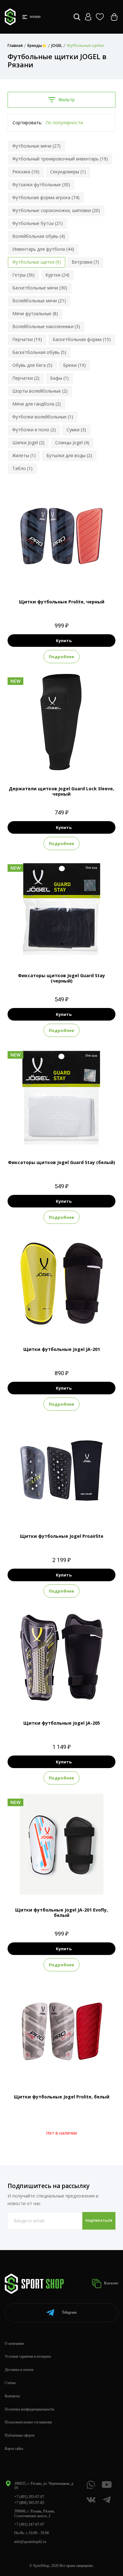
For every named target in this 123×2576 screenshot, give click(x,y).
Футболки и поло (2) (34, 430)
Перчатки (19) (27, 339)
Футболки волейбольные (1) (43, 417)
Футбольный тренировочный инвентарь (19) (60, 159)
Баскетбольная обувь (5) (39, 352)
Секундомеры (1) (68, 172)
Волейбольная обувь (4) (39, 236)
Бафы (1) (59, 378)
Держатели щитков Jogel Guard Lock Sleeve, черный (61, 791)
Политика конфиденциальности (29, 2409)
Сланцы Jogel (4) (72, 442)
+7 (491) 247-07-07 (29, 2524)
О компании (14, 2344)
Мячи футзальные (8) (35, 314)
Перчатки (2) (26, 378)
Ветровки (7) (85, 262)
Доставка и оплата (19, 2370)
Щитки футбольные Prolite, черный (62, 602)
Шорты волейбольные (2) (40, 391)
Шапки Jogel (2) (28, 442)
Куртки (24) (57, 275)
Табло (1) (22, 468)
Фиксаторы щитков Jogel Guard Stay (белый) (61, 1162)
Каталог (111, 2283)
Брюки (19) (74, 365)
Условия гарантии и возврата (28, 2356)
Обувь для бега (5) (32, 365)
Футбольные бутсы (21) (38, 223)
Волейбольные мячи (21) (39, 301)
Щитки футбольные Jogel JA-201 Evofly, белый (61, 1912)
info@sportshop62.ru (30, 2542)
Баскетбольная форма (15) (82, 339)
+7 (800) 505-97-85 (29, 2503)
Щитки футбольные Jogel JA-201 (62, 1349)
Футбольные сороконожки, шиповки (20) (56, 210)
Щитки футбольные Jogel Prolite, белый (62, 2097)
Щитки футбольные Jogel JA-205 (62, 1723)
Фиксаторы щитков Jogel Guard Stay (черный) (61, 978)
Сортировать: (27, 123)
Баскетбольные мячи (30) (40, 288)
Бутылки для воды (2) (69, 455)
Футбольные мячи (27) (36, 146)
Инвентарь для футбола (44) (43, 249)
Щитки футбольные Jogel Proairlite (62, 1536)
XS (45, 1323)
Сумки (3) (76, 430)
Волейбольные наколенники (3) (46, 326)
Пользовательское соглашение (28, 2422)
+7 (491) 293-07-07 (29, 2497)
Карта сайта (14, 2449)
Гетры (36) (23, 275)
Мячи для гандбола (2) (37, 404)
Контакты (12, 2396)
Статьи (10, 2383)
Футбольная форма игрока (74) (46, 197)
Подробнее (61, 657)
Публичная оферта (20, 2435)
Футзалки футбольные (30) (41, 185)
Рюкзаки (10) (26, 172)
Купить (64, 641)
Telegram (69, 2312)
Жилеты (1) (24, 455)
